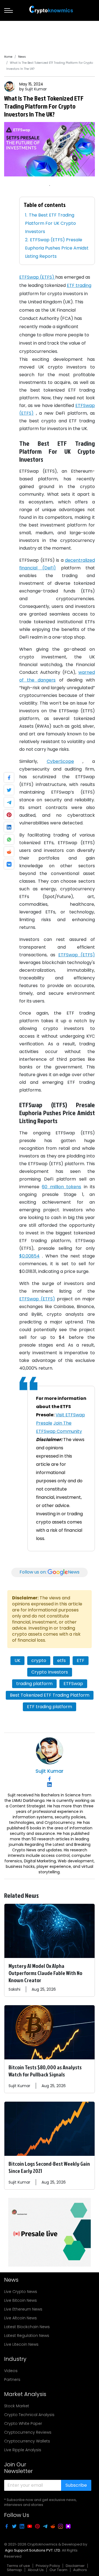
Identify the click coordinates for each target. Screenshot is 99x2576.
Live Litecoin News (21, 2344)
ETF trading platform (50, 1707)
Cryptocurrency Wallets (27, 2441)
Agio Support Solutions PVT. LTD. (33, 2550)
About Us (36, 2570)
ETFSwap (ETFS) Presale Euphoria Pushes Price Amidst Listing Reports (57, 248)
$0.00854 (29, 1256)
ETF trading (79, 285)
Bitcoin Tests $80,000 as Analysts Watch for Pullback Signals (45, 2071)
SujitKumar (36, 89)
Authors (80, 2570)
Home (8, 57)
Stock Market (17, 2406)
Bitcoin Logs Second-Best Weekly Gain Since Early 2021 (49, 2167)
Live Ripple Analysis (23, 2450)
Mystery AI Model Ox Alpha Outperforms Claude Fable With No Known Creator (45, 1973)
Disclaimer (75, 2566)
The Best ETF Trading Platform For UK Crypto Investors (50, 223)
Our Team (58, 2570)
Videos (11, 2371)
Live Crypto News (21, 2292)
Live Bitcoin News (20, 2300)
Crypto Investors (50, 1672)
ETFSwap (73, 1684)
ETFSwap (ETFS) (37, 277)
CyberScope (60, 761)
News (22, 57)
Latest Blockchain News (27, 2327)
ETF (81, 1660)
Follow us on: (50, 1572)
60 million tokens (61, 1187)
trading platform (34, 1684)
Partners (12, 2380)
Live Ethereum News (23, 2309)
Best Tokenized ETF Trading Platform (50, 1695)
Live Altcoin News (20, 2318)
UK (17, 1660)
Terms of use (18, 2566)
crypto (39, 1660)
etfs (61, 1660)
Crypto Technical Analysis (29, 2415)
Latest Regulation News (27, 2336)
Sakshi (14, 1989)
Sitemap (14, 2570)
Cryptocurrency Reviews (28, 2432)
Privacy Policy (48, 2566)
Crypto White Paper (23, 2423)
